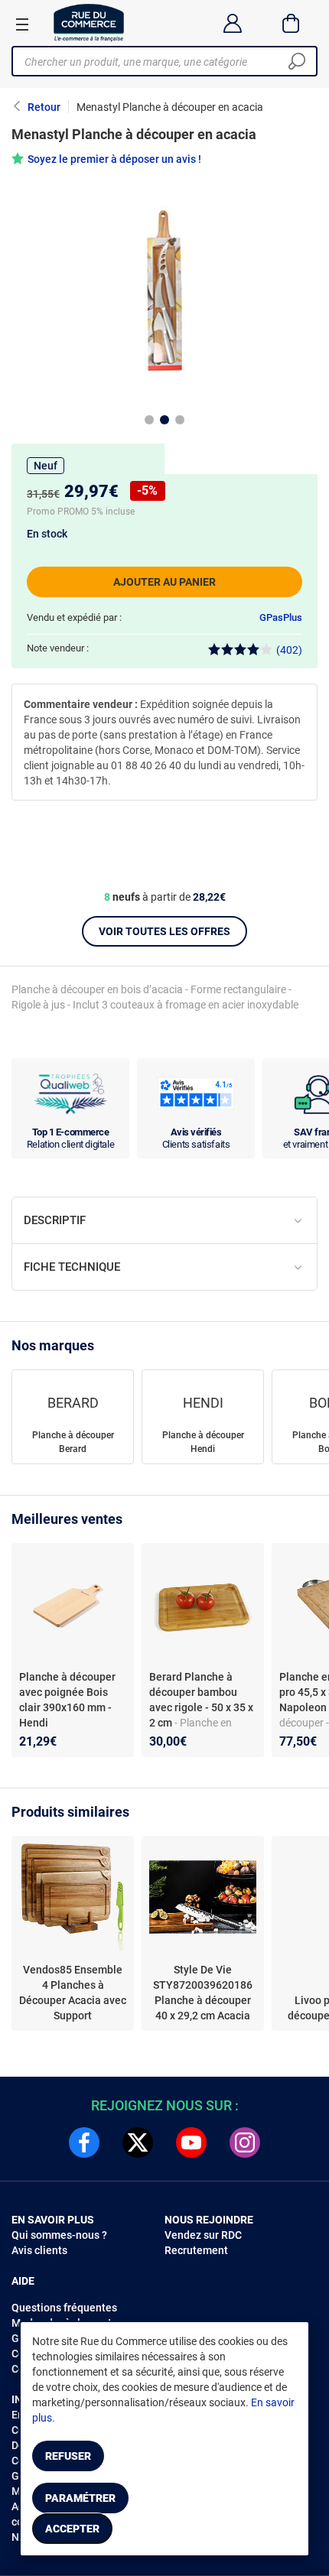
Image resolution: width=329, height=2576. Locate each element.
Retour (44, 107)
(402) (289, 650)
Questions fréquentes (64, 2308)
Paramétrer (80, 2498)
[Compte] (232, 23)
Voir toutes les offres (164, 931)
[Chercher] (297, 61)
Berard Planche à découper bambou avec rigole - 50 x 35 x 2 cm (201, 1700)
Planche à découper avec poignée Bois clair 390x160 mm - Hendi (67, 1700)
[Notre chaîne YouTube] (191, 2142)
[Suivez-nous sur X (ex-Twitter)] (138, 2142)
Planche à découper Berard (73, 1442)
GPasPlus (281, 617)
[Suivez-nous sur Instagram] (245, 2142)
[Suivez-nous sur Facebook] (84, 2142)
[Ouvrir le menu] (22, 24)
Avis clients (39, 2250)
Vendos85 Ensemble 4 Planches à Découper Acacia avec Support (73, 1993)
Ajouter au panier (164, 582)
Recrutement (196, 2250)
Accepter (72, 2529)
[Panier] (291, 23)
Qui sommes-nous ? (59, 2235)
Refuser (68, 2456)
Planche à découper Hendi (203, 1442)
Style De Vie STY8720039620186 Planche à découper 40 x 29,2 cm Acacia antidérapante (203, 1993)
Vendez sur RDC (203, 2235)
